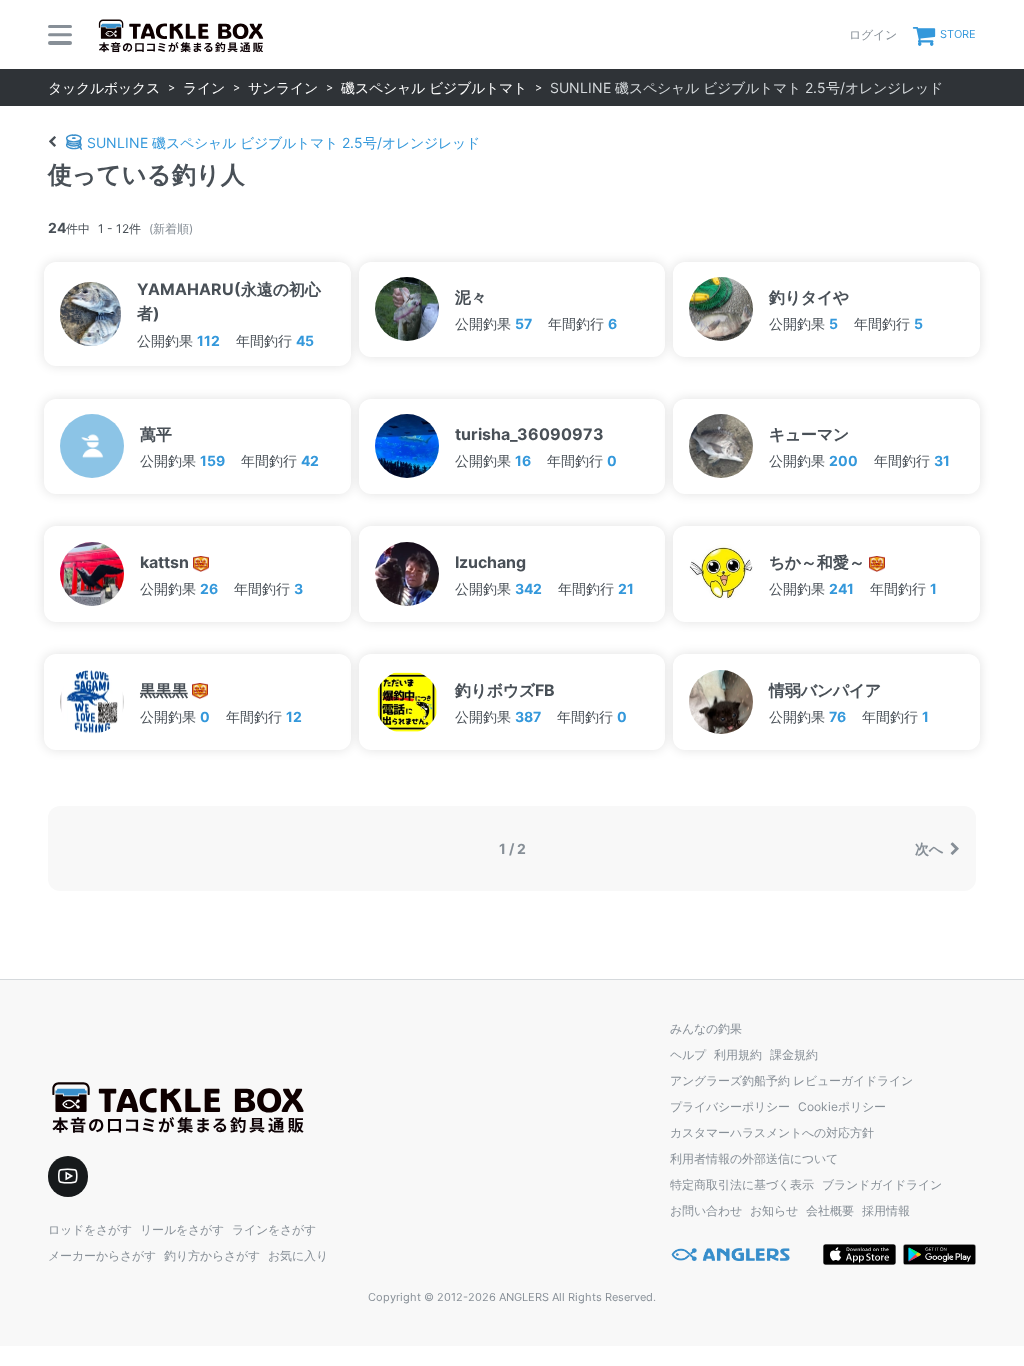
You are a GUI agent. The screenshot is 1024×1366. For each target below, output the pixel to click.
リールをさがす (182, 1229)
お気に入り (298, 1255)
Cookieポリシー (842, 1106)
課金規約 (794, 1054)
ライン (204, 87)
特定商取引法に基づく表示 (742, 1184)
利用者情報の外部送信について (754, 1158)
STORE (958, 34)
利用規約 (738, 1054)
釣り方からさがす (212, 1255)
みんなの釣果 (706, 1028)
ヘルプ (688, 1054)
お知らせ (774, 1210)
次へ (930, 848)
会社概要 (830, 1210)
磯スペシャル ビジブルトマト (434, 87)
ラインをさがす (274, 1229)
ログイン (873, 34)
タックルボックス (104, 87)
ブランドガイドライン (882, 1184)
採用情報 (886, 1210)
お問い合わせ (706, 1210)
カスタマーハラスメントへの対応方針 (772, 1132)
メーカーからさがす (102, 1255)
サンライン (283, 87)
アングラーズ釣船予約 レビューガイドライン (791, 1080)
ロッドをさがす (90, 1229)
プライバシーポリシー (730, 1106)
